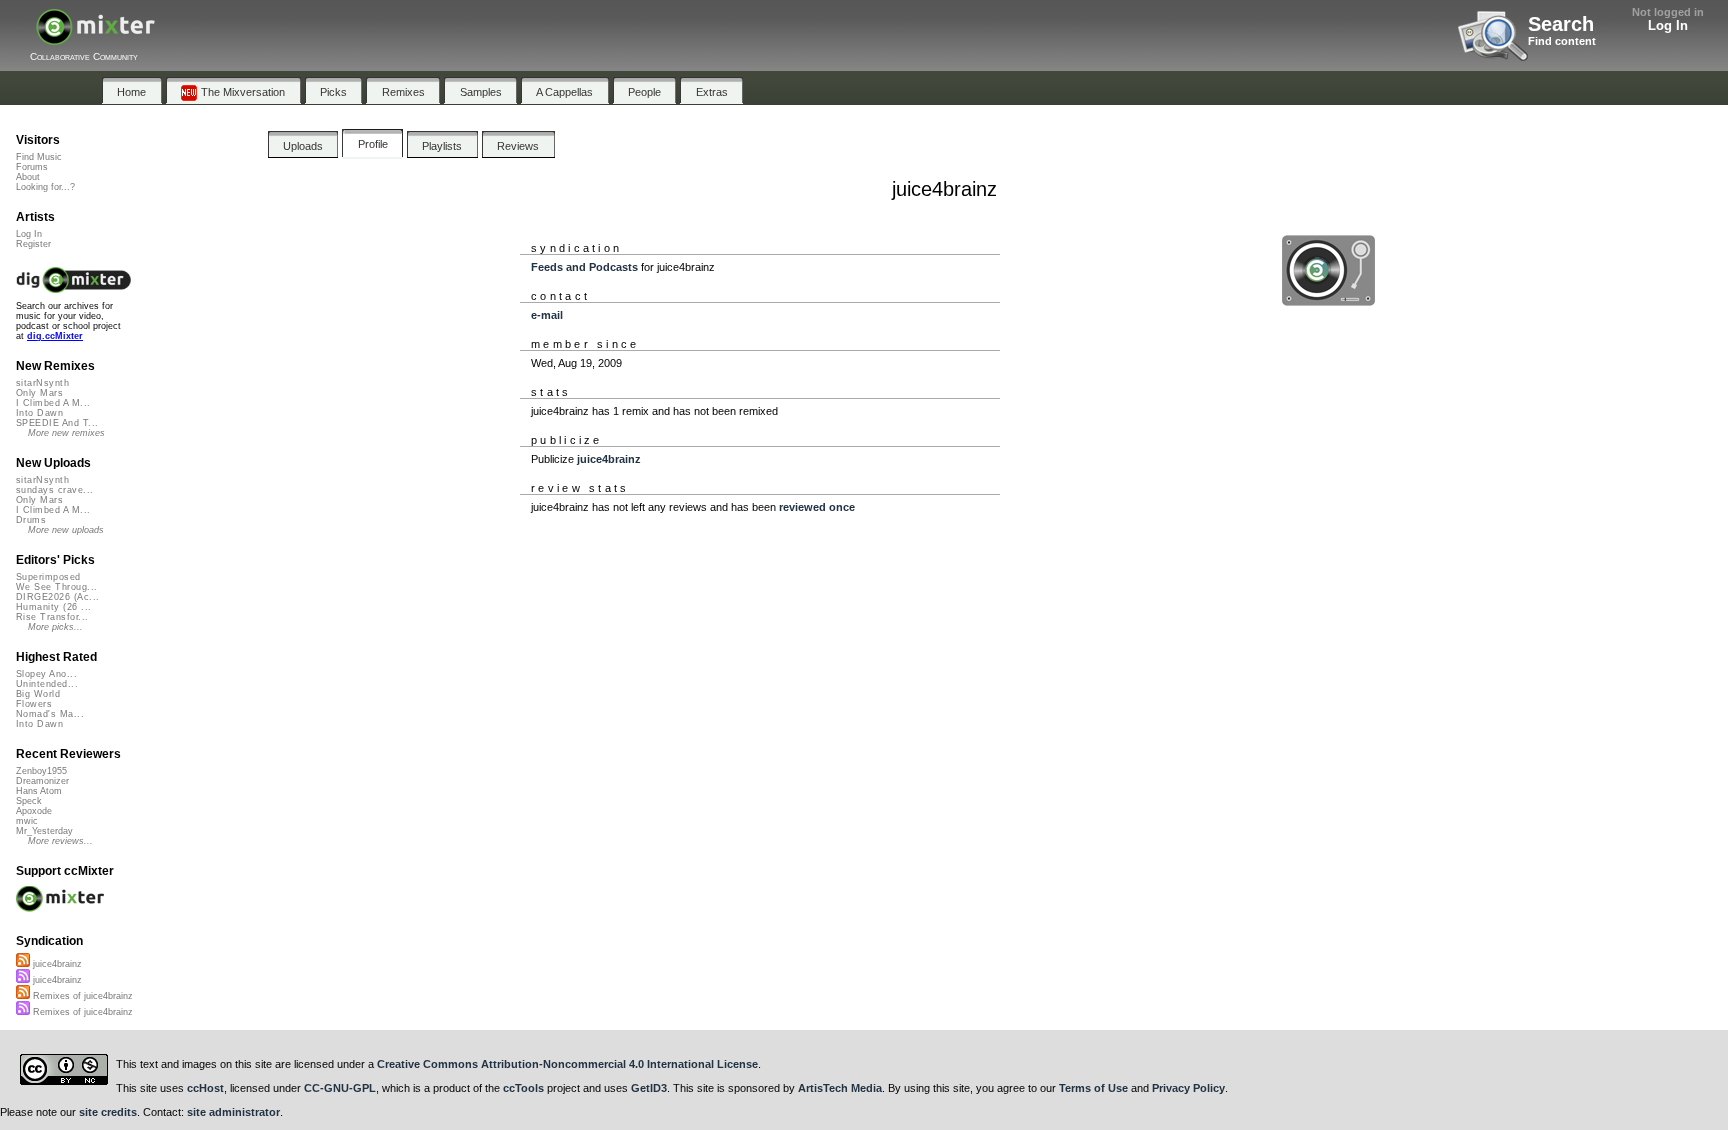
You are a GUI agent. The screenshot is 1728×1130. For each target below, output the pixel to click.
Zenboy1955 (41, 771)
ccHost (205, 1088)
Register (33, 244)
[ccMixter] (95, 37)
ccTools (523, 1088)
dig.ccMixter (55, 336)
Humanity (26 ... (53, 607)
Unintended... (47, 684)
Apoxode (34, 811)
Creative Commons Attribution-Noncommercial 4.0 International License (567, 1064)
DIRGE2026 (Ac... (57, 597)
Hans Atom (39, 791)
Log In (1668, 25)
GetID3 (649, 1088)
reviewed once (817, 507)
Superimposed (48, 577)
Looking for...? (45, 187)
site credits (108, 1112)
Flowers (34, 704)
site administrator (233, 1112)
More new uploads (66, 530)
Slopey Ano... (46, 674)
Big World (38, 694)
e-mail (547, 315)
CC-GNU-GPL (340, 1088)
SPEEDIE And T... (57, 423)
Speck (29, 801)
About (28, 177)
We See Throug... (56, 587)
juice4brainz (609, 459)
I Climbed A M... (53, 403)
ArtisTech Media (840, 1088)
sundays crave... (54, 490)
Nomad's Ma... (50, 714)
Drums (31, 520)
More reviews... (60, 841)
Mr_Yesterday (44, 831)
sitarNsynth (42, 383)
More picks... (55, 627)
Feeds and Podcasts (584, 267)
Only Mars (39, 393)
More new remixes (66, 433)
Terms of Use (1093, 1088)
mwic (27, 821)
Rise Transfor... (52, 617)
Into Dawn (39, 413)
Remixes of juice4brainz (81, 996)
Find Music (39, 157)
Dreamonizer (42, 781)
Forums (32, 167)
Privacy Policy (1188, 1088)
